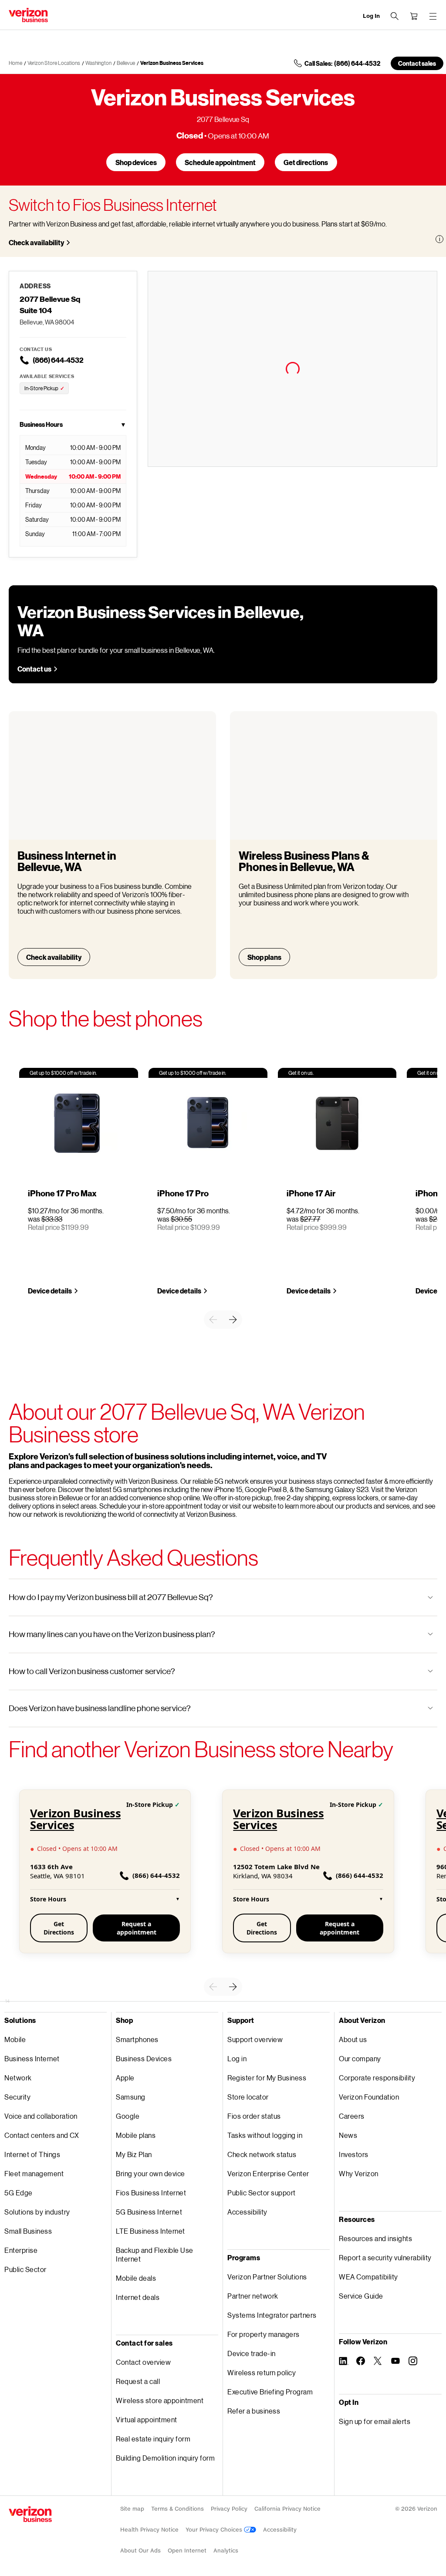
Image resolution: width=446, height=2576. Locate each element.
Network (18, 2078)
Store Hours (105, 1899)
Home (15, 63)
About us (353, 2039)
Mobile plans (136, 2135)
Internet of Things (32, 2154)
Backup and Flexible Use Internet (155, 2254)
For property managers (264, 2334)
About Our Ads (140, 2551)
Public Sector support (262, 2193)
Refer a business (254, 2411)
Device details (50, 1291)
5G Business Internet (149, 2212)
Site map (132, 2509)
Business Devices (144, 2058)
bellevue (126, 63)
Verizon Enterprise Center (268, 2173)
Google (128, 2116)
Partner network (253, 2296)
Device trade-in (252, 2353)
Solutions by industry (37, 2212)
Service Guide (361, 2296)
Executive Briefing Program (270, 2392)
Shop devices (136, 162)
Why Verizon (359, 2173)
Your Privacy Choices (215, 2530)
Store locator (248, 2097)
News (348, 2135)
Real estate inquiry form (153, 2439)
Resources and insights (375, 2238)
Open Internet (187, 2551)
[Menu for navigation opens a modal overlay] (433, 16)
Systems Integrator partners (272, 2315)
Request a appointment (137, 1928)
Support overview (255, 2039)
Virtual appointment (147, 2419)
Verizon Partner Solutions (267, 2277)
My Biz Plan (134, 2154)
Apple (125, 2078)
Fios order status (254, 2116)
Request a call (138, 2381)
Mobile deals (136, 2278)
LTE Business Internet (150, 2231)
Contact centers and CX (42, 2135)
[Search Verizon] (395, 16)
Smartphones (137, 2039)
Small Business (28, 2231)
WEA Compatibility (368, 2277)
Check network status (262, 2154)
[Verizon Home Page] (30, 2514)
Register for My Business (267, 2078)
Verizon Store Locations (54, 63)
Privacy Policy (229, 2509)
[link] (213, 1320)
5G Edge (19, 2193)
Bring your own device (150, 2173)
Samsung (131, 2097)
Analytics (226, 2551)
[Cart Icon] (414, 16)
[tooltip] (439, 239)
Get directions (306, 162)
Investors (354, 2154)
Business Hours (73, 424)
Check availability (36, 242)
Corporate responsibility (377, 2078)
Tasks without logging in (265, 2135)
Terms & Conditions (177, 2509)
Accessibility (247, 2212)
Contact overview (143, 2362)
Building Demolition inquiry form (165, 2458)
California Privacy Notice (287, 2509)
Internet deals (138, 2297)
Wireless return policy (262, 2372)
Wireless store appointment (160, 2400)
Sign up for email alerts (375, 2421)
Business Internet (32, 2058)
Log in (237, 2058)
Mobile (15, 2039)
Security (17, 2097)
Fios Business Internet (151, 2193)
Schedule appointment (220, 162)
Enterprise (21, 2250)
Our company (360, 2058)
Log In (371, 16)
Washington (98, 63)
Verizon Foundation (369, 2097)
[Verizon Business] (28, 15)
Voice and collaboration (41, 2116)
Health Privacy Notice (149, 2530)
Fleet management (34, 2173)
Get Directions (59, 1928)
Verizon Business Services (172, 63)
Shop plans (264, 957)
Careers (352, 2116)
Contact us (34, 669)
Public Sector (25, 2269)
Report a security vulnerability (385, 2257)
